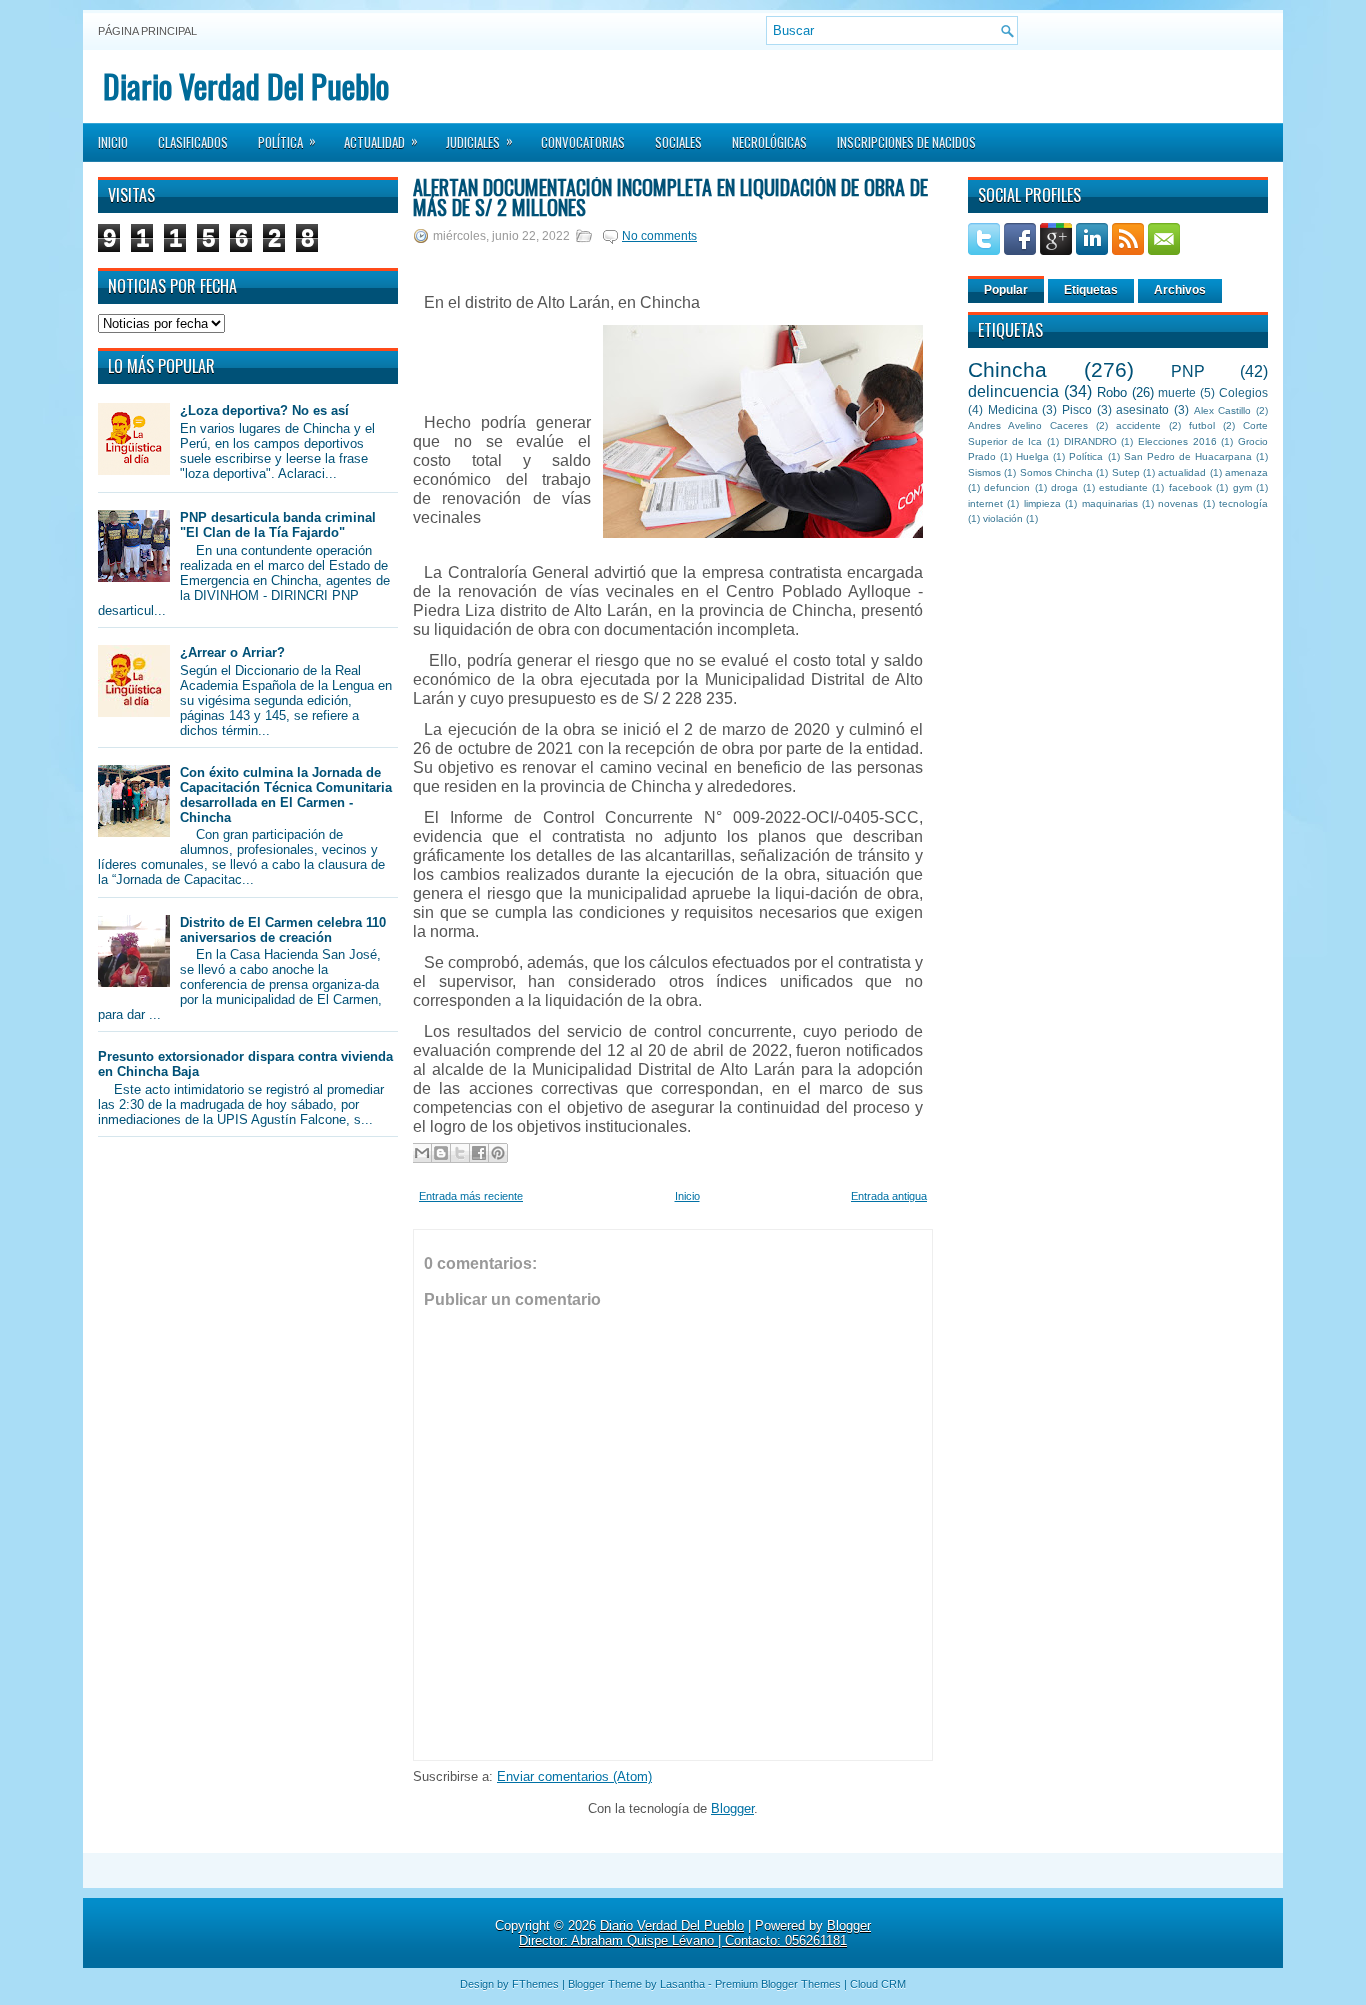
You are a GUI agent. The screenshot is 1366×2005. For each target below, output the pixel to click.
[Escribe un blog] (441, 1153)
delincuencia (1013, 391)
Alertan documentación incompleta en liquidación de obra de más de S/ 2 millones (670, 197)
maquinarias (1110, 503)
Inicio (113, 142)
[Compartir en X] (460, 1153)
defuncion (1007, 487)
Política (287, 141)
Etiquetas (1091, 290)
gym (1242, 487)
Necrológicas (769, 142)
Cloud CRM (878, 1984)
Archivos (1180, 290)
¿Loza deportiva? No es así (264, 410)
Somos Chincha (1056, 472)
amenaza (1246, 472)
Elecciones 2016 (1177, 441)
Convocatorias (583, 142)
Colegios (1243, 392)
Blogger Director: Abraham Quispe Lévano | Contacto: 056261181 (695, 1933)
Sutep (1126, 472)
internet (985, 503)
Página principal (147, 31)
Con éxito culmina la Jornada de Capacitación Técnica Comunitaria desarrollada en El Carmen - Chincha (286, 795)
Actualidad (381, 141)
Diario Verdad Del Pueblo (246, 85)
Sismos (984, 472)
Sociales (678, 142)
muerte (1177, 392)
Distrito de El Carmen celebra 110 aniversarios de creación (283, 930)
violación (1003, 518)
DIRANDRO (1090, 441)
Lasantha (682, 1984)
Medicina (1013, 409)
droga (1064, 487)
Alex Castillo (1223, 410)
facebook (1190, 487)
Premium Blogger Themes (778, 1984)
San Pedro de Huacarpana (1188, 456)
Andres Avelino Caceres (1028, 425)
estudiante (1123, 487)
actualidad (1182, 472)
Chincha (1007, 369)
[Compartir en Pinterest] (498, 1153)
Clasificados (193, 142)
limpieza (1042, 503)
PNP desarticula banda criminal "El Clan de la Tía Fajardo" (278, 525)
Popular (1006, 290)
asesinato (1142, 409)
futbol (1202, 425)
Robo (1112, 392)
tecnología (1243, 503)
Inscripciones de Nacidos (906, 142)
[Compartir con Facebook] (479, 1153)
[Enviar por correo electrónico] (422, 1153)
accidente (1138, 425)
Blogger (732, 1808)
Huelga (1032, 456)
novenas (1178, 503)
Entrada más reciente (471, 1196)
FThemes (535, 1984)
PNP (1188, 371)
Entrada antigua (889, 1196)
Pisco (1077, 409)
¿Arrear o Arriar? (232, 652)
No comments (659, 236)
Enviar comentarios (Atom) (574, 1776)
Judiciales (479, 141)
